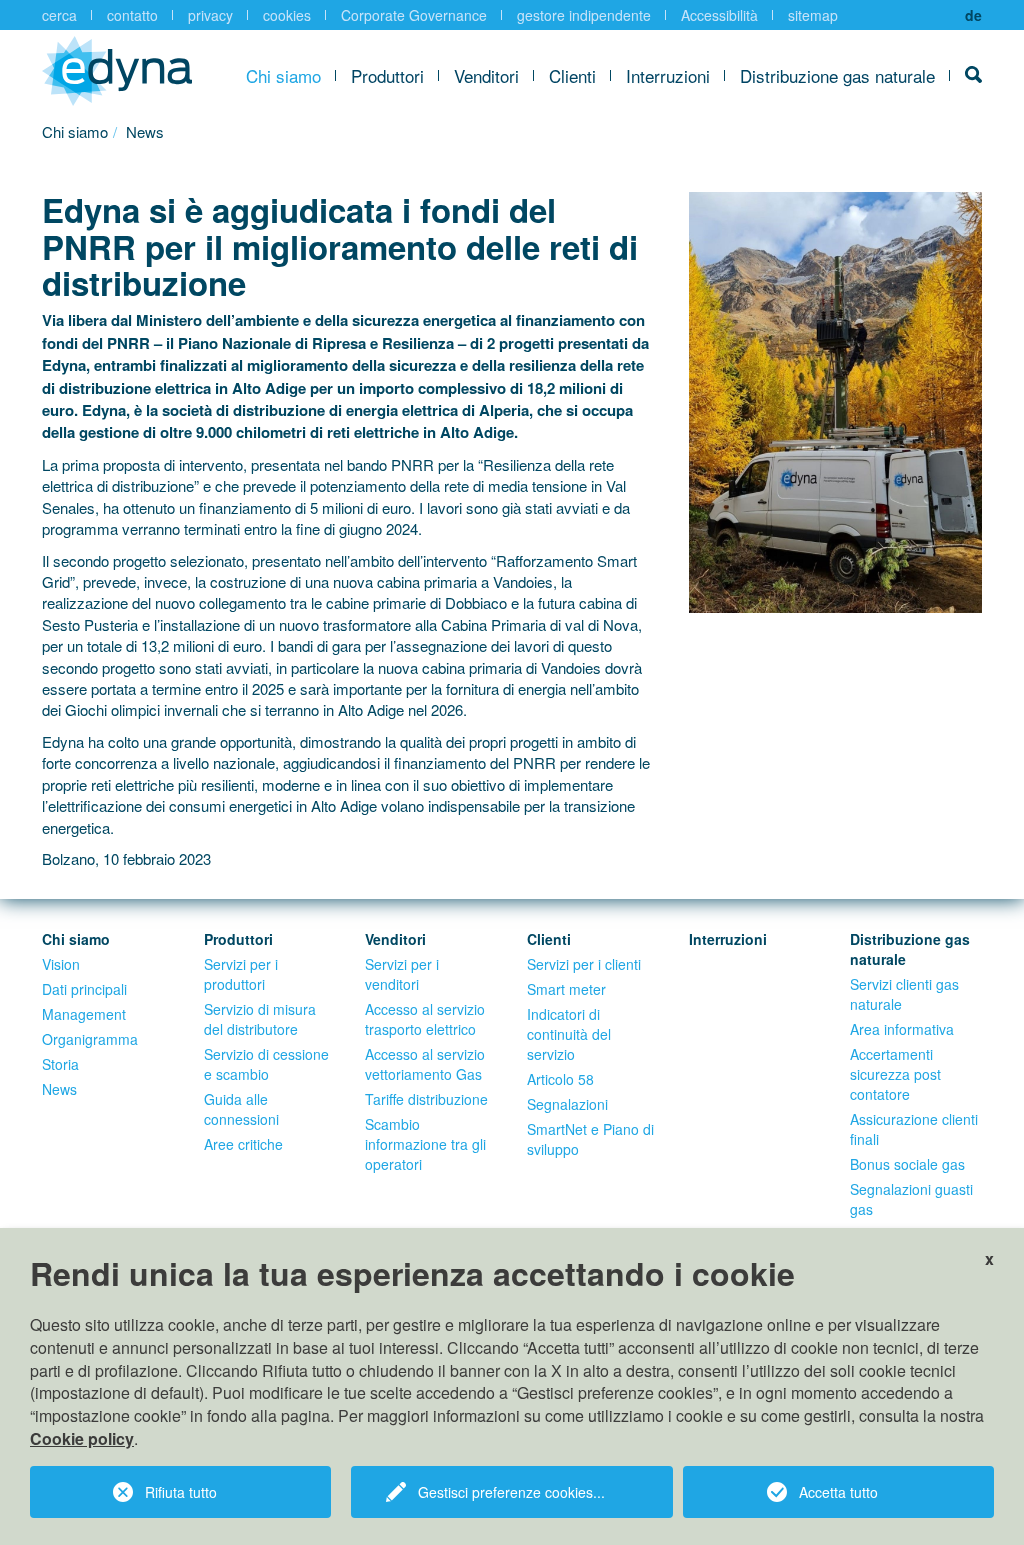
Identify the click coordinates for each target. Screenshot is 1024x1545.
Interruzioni (668, 75)
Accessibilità (719, 15)
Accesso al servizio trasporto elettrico (425, 1019)
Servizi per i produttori (241, 974)
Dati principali (84, 989)
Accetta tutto (838, 1492)
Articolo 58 (560, 1079)
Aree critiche (243, 1144)
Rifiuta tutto (181, 1492)
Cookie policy (82, 1438)
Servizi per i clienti (584, 964)
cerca (59, 15)
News (59, 1089)
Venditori (486, 75)
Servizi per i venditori (402, 974)
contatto (132, 15)
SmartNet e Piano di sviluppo (590, 1139)
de (973, 15)
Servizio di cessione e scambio (266, 1064)
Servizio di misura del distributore (260, 1019)
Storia (60, 1064)
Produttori (387, 75)
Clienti (572, 75)
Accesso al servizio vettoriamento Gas (425, 1064)
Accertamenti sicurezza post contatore (895, 1074)
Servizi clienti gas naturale (904, 994)
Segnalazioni (567, 1104)
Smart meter (566, 989)
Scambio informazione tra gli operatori (425, 1144)
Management (84, 1014)
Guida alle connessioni (241, 1109)
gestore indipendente (584, 15)
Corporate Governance (414, 15)
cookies (287, 15)
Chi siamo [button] (283, 75)
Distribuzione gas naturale (837, 75)
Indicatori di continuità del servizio (569, 1034)
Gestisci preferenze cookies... (511, 1492)
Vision (61, 964)
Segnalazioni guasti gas (911, 1199)
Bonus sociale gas (907, 1164)
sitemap (813, 15)
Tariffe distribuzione (426, 1099)
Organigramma (90, 1039)
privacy (210, 15)
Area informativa (902, 1029)
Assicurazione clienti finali (914, 1129)
